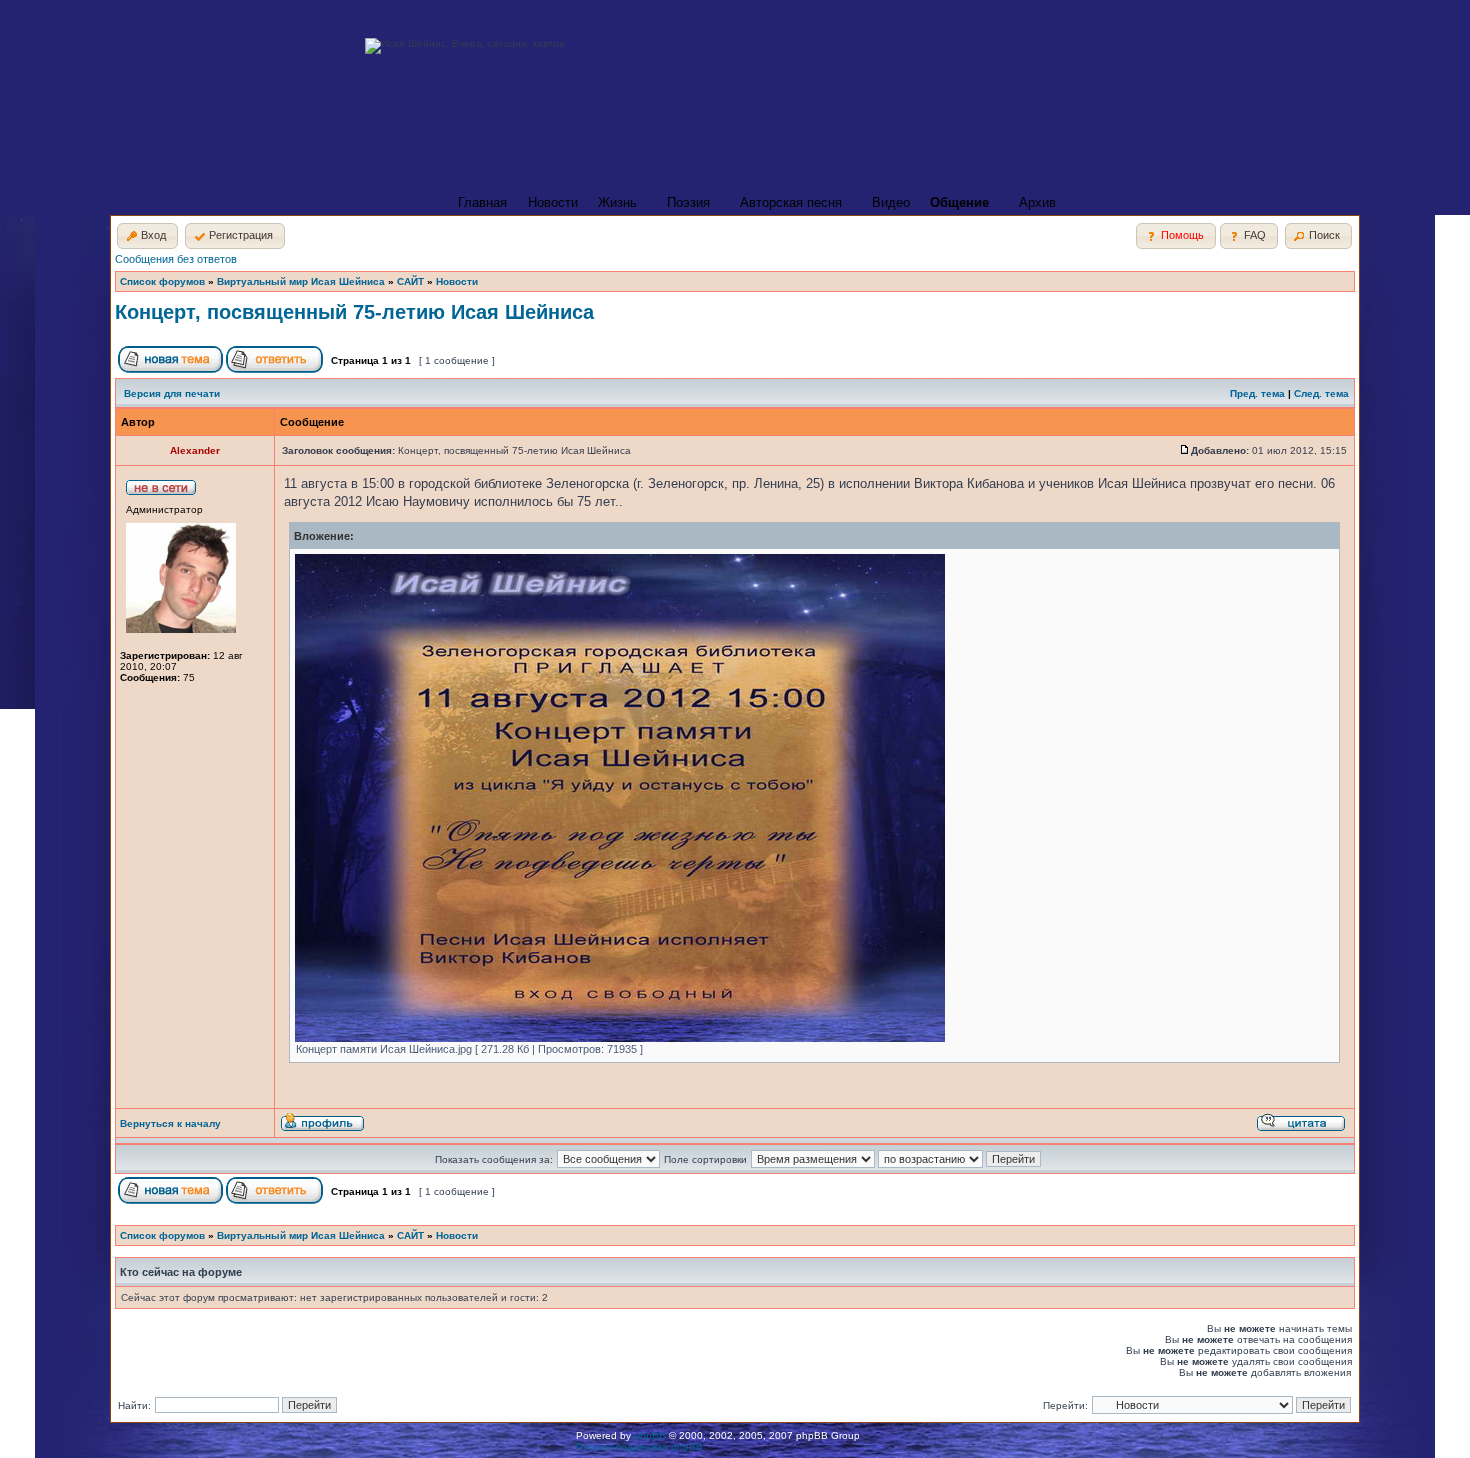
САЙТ (410, 281)
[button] (147, 236)
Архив (1037, 202)
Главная (482, 202)
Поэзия (688, 202)
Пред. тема (1257, 393)
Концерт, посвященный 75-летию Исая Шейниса (354, 312)
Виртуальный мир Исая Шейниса (301, 281)
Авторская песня (791, 202)
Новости (553, 202)
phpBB (650, 1435)
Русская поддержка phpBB (639, 1446)
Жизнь (617, 202)
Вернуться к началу (170, 1123)
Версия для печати (172, 393)
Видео (891, 202)
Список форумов (162, 281)
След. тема (1321, 393)
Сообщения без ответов (176, 259)
